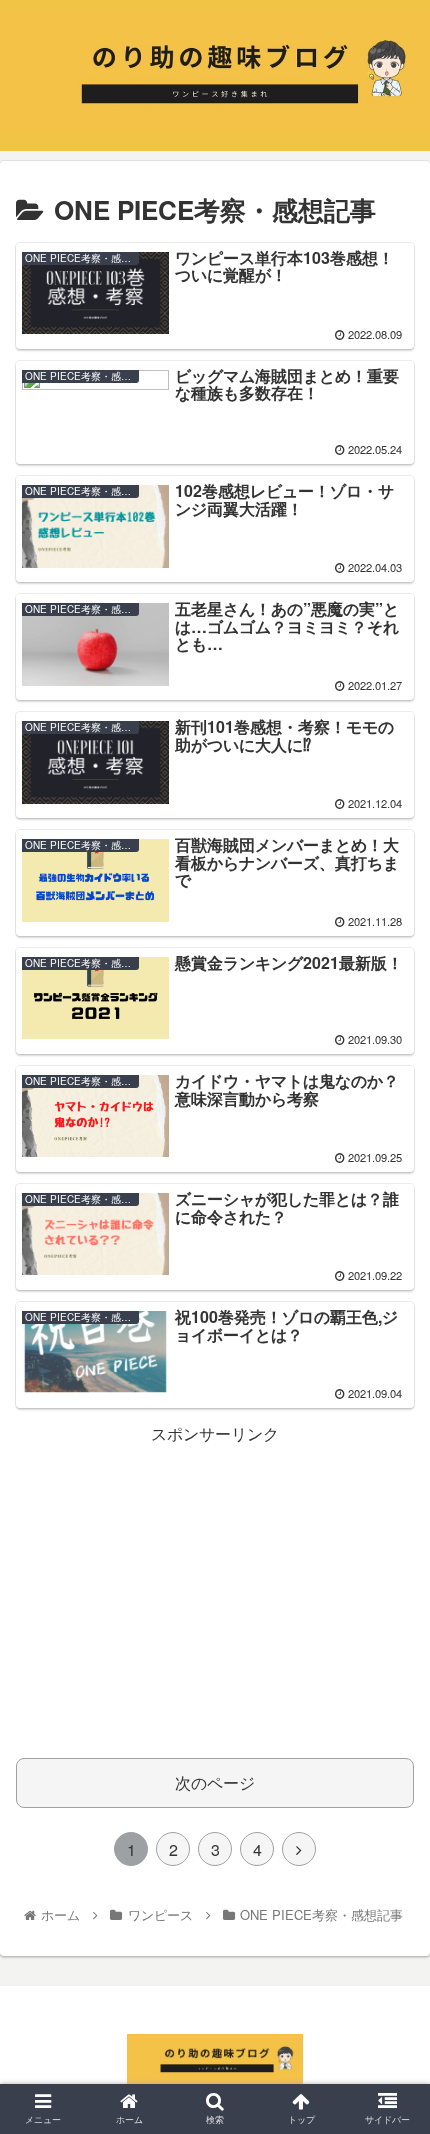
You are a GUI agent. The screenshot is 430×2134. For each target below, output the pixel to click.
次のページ (215, 1782)
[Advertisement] (215, 1589)
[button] (388, 1831)
